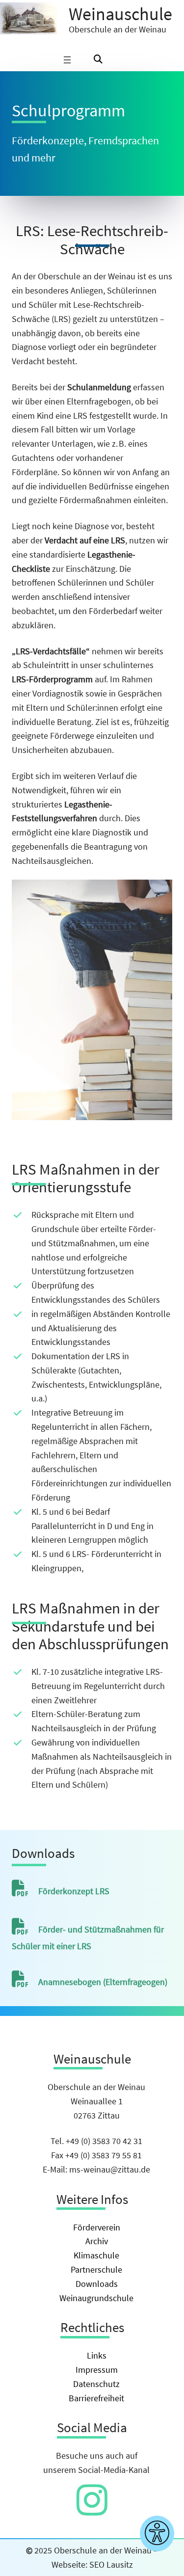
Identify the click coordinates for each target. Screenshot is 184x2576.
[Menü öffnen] (67, 60)
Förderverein (97, 2227)
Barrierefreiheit (96, 2398)
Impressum (97, 2370)
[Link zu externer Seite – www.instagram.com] (92, 2510)
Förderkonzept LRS (74, 1891)
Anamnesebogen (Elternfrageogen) (103, 1982)
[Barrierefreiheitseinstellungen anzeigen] (157, 2534)
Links (97, 2355)
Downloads (97, 2284)
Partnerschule (96, 2269)
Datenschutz (96, 2384)
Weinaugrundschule (96, 2298)
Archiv (97, 2241)
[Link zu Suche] (98, 60)
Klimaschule (96, 2255)
